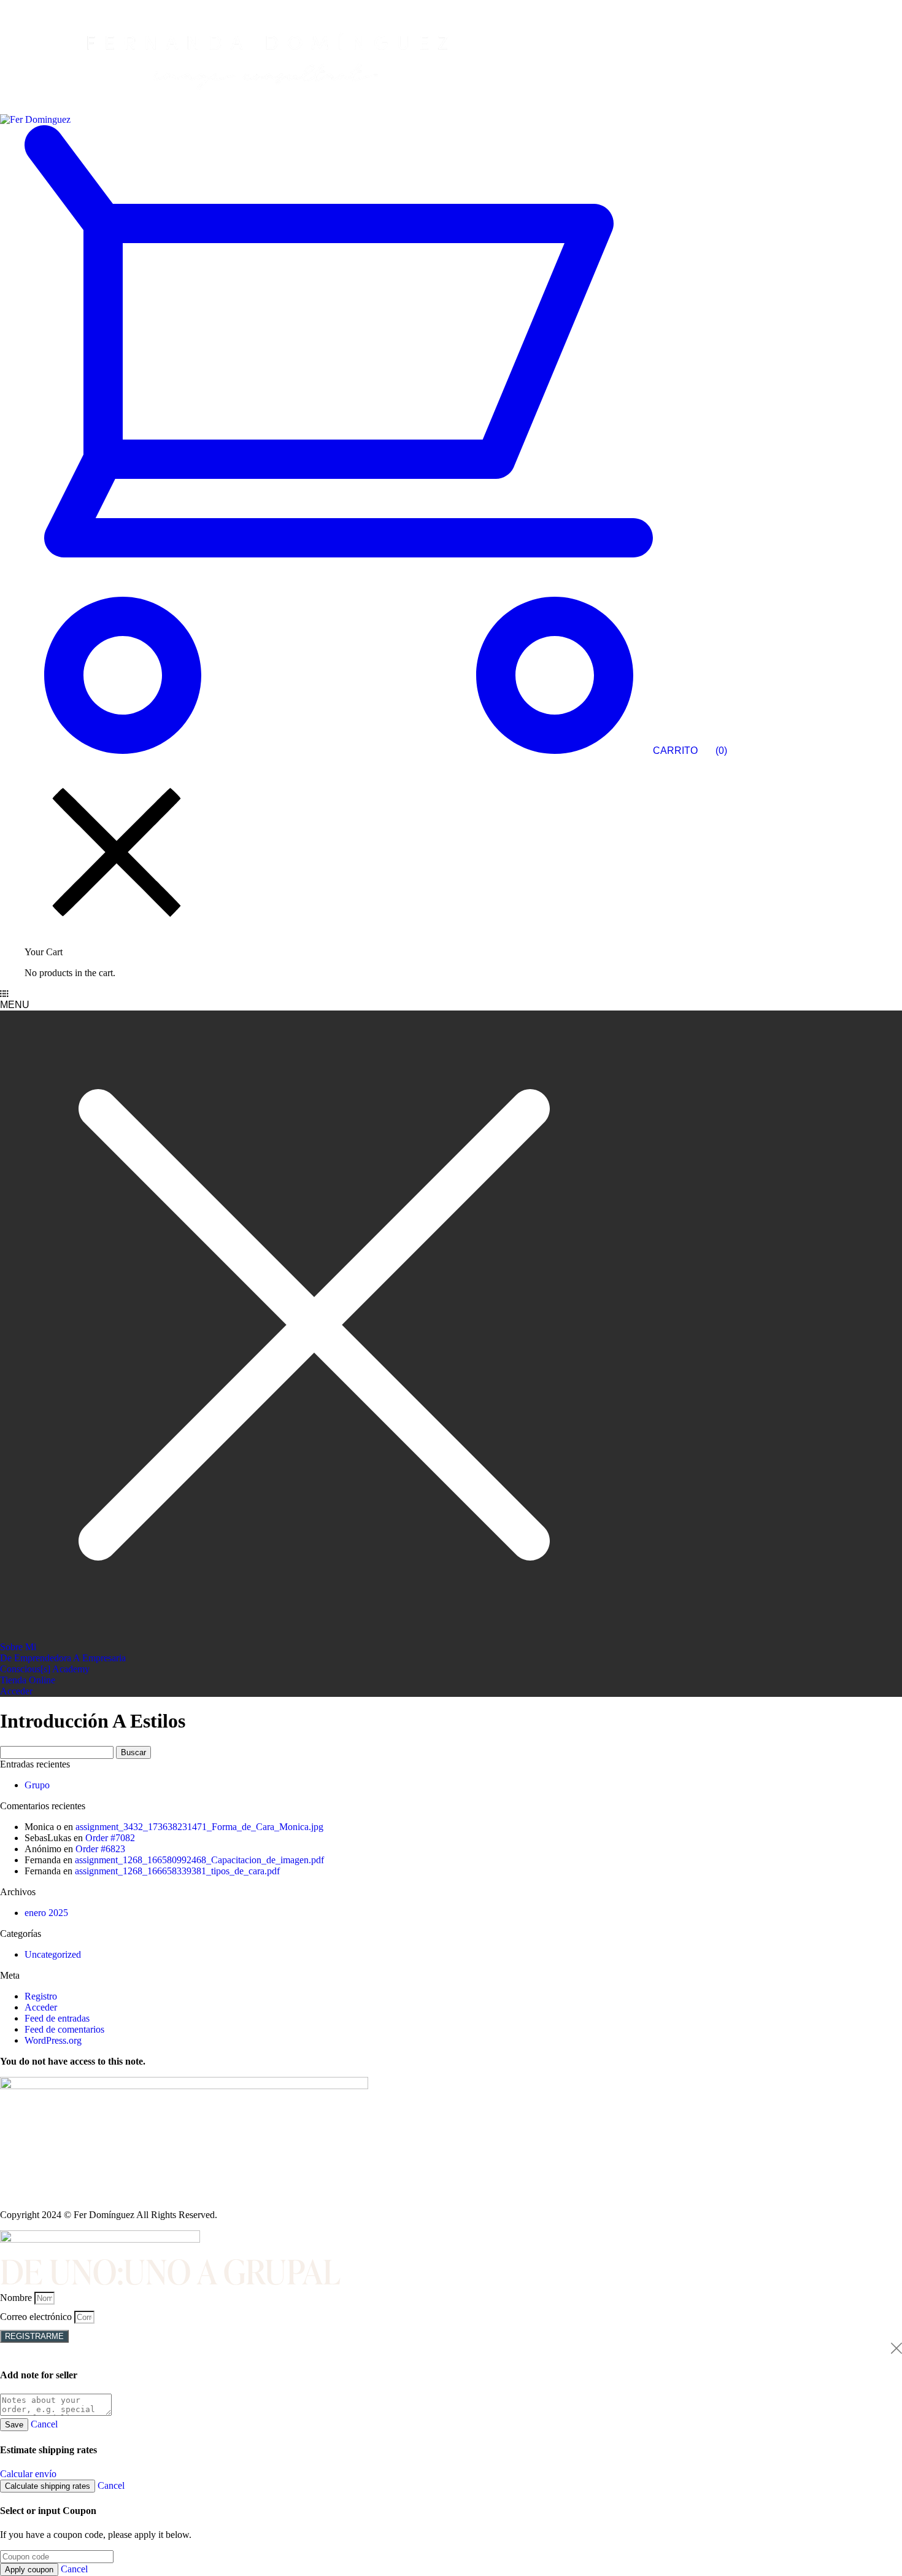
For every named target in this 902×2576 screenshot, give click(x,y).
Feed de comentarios (64, 2029)
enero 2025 (46, 1913)
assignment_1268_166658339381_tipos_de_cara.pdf (177, 1871)
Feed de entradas (57, 2018)
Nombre (17, 2298)
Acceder (41, 2007)
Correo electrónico (37, 2317)
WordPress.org (53, 2040)
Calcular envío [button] (28, 2474)
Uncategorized (53, 1954)
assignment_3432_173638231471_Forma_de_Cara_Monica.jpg (199, 1827)
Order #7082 (110, 1838)
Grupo (37, 1785)
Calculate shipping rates (48, 2486)
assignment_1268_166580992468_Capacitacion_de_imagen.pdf (199, 1860)
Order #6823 (100, 1849)
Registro (41, 1996)
